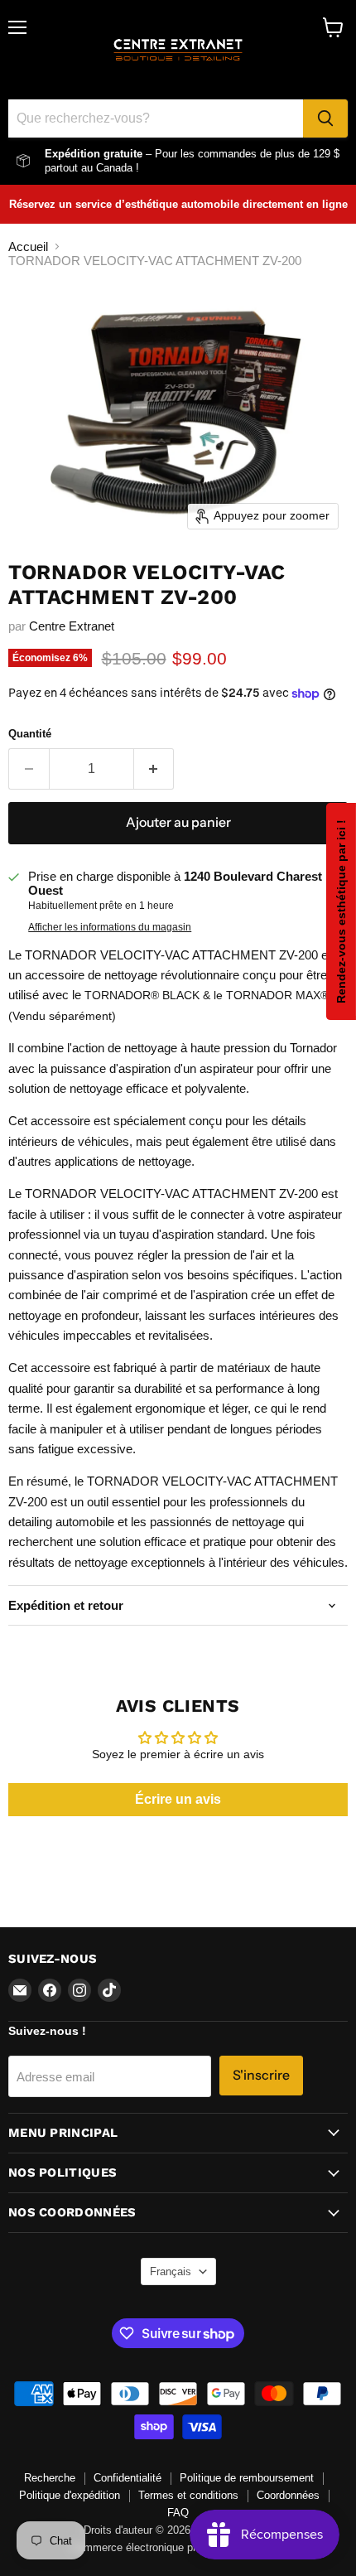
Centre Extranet (72, 626)
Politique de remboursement (247, 2478)
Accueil (28, 246)
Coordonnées (288, 2495)
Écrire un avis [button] (178, 1799)
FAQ (178, 2513)
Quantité (30, 734)
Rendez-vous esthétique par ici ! (341, 911)
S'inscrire (261, 2075)
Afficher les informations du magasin (110, 927)
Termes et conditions (188, 2495)
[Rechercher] (325, 118)
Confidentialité (127, 2478)
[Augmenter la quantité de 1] (154, 769)
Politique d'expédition (70, 2495)
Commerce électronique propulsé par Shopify (178, 2547)
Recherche (50, 2478)
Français (171, 2272)
